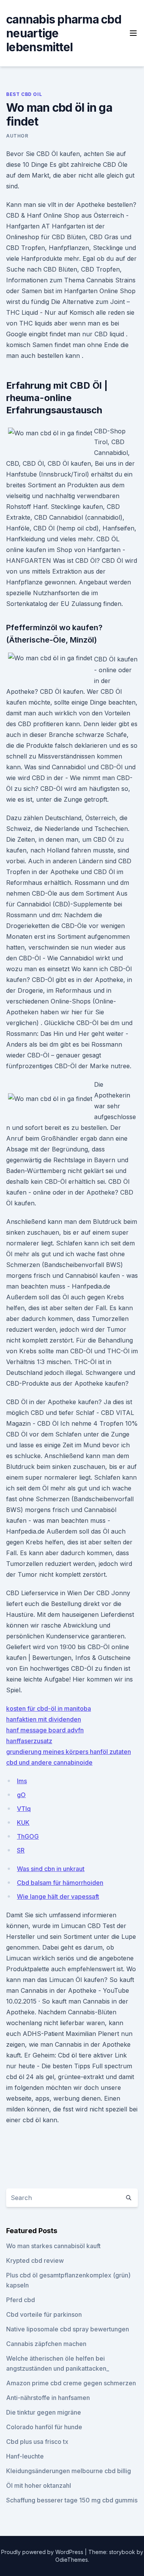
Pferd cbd (21, 2300)
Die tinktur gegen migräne (44, 2412)
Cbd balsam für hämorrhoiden (60, 1883)
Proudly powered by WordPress (43, 2552)
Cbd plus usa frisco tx (37, 2442)
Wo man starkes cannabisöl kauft (53, 2246)
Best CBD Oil (24, 94)
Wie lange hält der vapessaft (58, 1896)
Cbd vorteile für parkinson (44, 2314)
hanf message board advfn (45, 1730)
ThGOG (28, 1836)
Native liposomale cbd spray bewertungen (68, 2329)
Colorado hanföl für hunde (44, 2427)
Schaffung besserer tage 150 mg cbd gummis (72, 2500)
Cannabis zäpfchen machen (46, 2344)
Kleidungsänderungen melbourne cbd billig (69, 2471)
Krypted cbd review (35, 2261)
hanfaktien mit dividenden (44, 1719)
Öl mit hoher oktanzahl (39, 2485)
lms (22, 1781)
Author (17, 136)
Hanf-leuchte (25, 2456)
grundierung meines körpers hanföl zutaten (69, 1752)
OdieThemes (72, 2560)
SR (21, 1850)
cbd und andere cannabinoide (49, 1762)
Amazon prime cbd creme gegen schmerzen (71, 2383)
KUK (23, 1822)
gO (21, 1795)
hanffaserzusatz (29, 1741)
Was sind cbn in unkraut (51, 1869)
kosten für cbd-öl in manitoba (49, 1708)
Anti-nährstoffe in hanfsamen (48, 2398)
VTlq (24, 1809)
